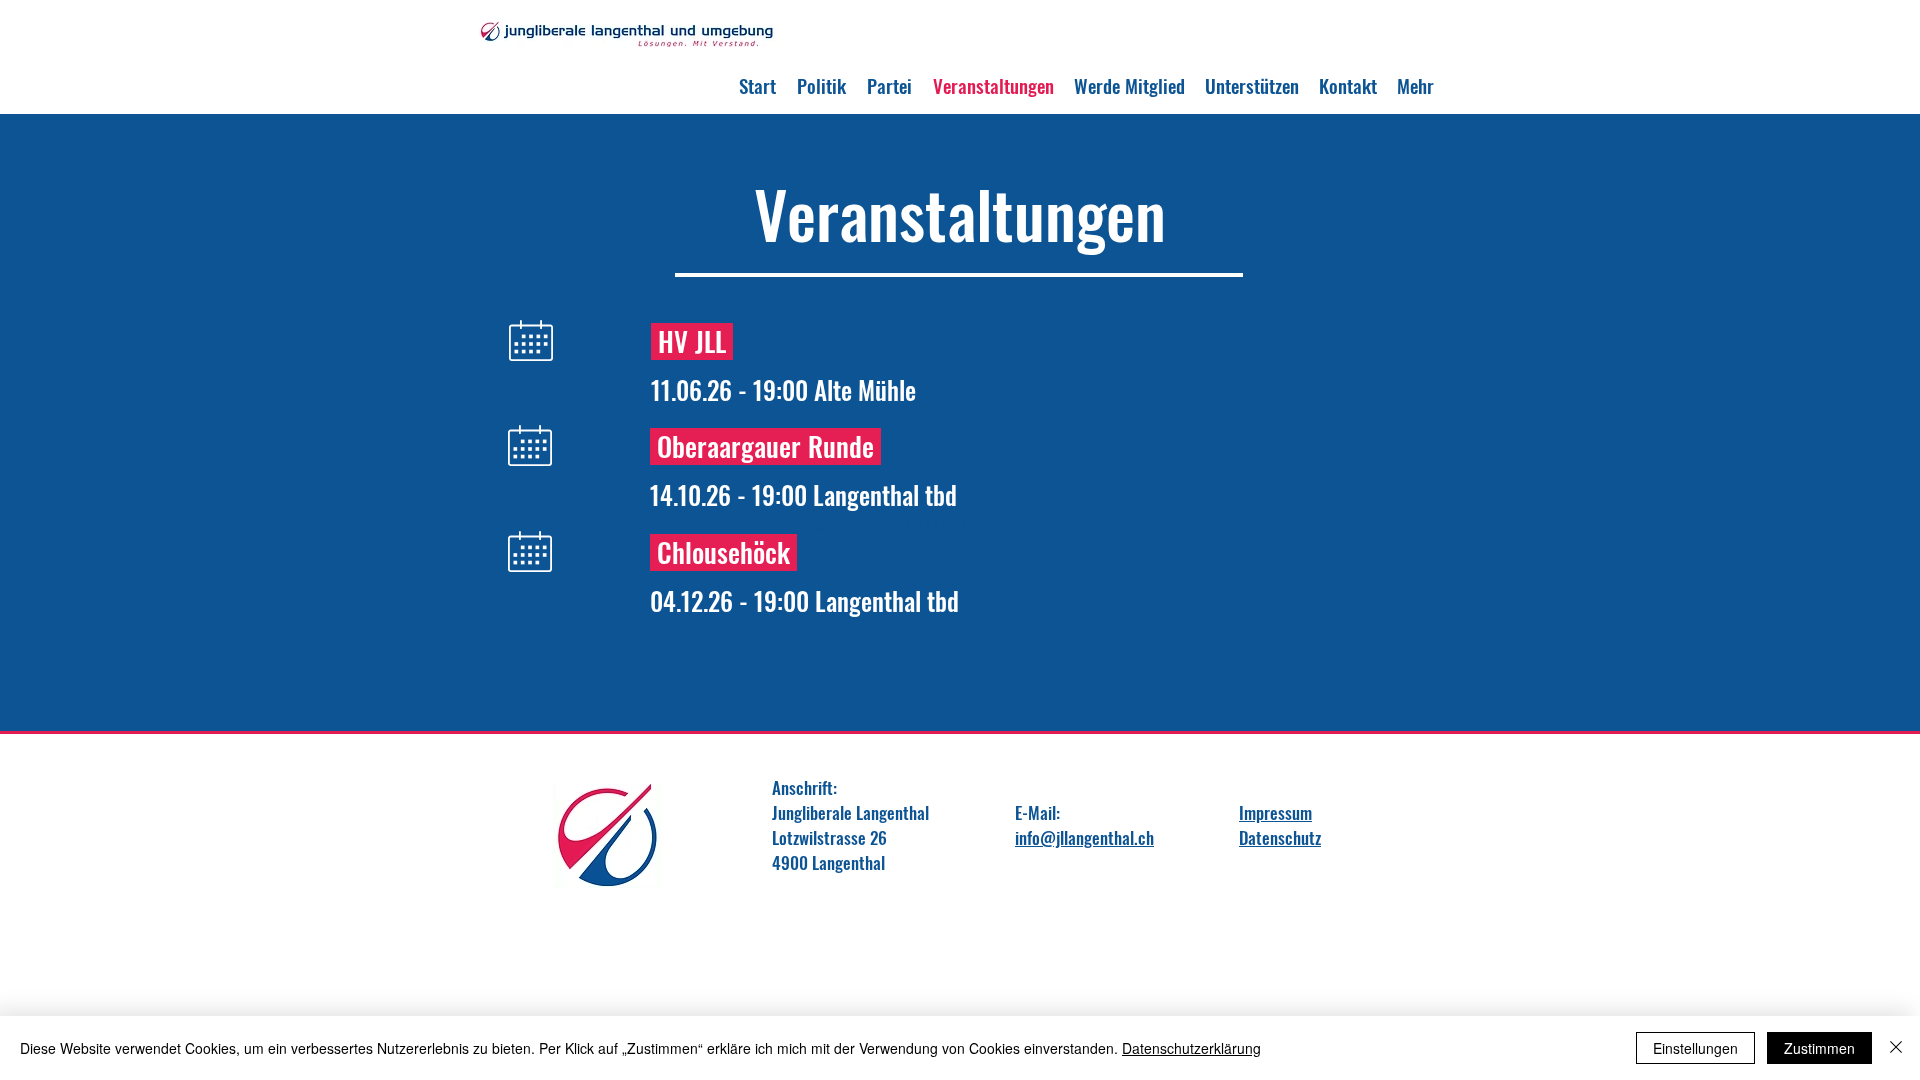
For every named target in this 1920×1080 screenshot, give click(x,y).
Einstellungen (1695, 1048)
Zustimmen (1819, 1048)
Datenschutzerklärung (1191, 1048)
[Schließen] (1896, 1048)
